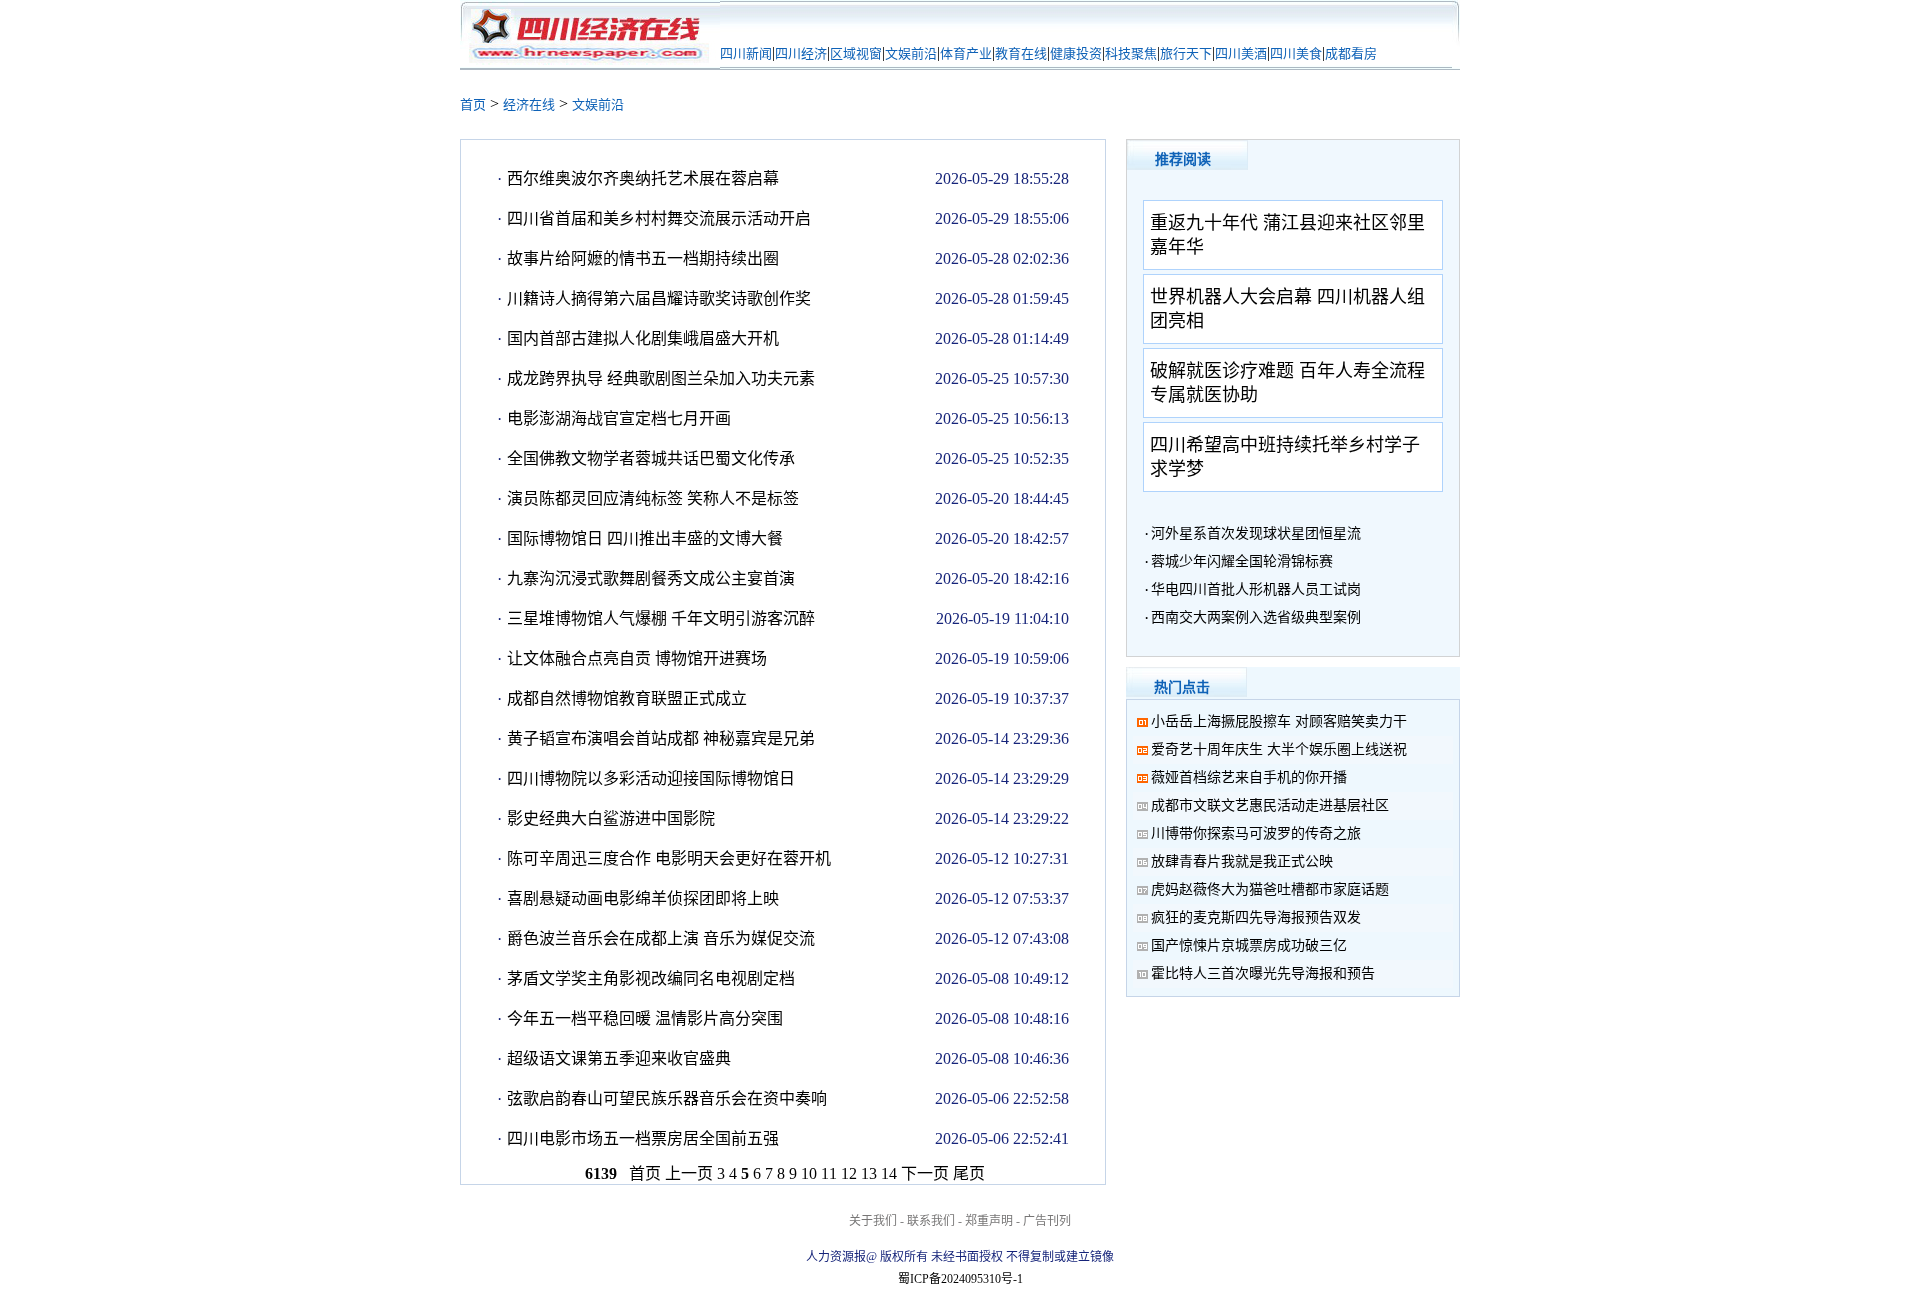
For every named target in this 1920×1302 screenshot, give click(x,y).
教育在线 (1021, 53)
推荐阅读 (1183, 159)
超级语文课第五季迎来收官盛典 (619, 1058)
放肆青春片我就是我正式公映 (1242, 861)
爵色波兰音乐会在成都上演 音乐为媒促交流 (661, 938)
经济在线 (529, 104)
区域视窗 (856, 53)
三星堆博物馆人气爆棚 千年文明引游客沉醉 (661, 618)
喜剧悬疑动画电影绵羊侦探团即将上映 (643, 898)
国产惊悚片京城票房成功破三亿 (1249, 945)
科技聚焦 (1131, 53)
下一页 (925, 1173)
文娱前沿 (911, 53)
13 (869, 1173)
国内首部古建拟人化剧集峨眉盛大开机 (643, 338)
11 (829, 1173)
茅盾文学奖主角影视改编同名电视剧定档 (651, 978)
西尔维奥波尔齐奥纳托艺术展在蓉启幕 (643, 178)
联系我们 (931, 1221)
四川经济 (801, 53)
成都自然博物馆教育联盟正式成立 (627, 698)
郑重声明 (989, 1221)
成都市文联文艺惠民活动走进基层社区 (1270, 805)
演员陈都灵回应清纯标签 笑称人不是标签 (653, 498)
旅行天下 (1186, 53)
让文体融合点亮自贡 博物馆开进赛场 (637, 658)
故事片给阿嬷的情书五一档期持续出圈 (643, 258)
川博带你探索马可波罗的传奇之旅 (1256, 833)
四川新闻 (746, 53)
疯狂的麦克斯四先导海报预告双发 (1256, 917)
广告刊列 (1047, 1221)
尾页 (969, 1173)
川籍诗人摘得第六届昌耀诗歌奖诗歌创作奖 (659, 298)
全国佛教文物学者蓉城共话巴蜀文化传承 (651, 458)
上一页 (689, 1173)
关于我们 (873, 1221)
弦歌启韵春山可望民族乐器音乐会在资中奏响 (667, 1098)
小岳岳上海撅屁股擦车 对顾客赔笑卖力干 (1279, 721)
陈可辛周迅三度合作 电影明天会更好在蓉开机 (669, 858)
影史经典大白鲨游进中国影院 (611, 818)
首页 (473, 104)
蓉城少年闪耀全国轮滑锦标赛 (1242, 561)
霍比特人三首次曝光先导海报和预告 (1263, 973)
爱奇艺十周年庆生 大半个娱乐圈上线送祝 (1279, 749)
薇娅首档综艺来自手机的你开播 (1249, 777)
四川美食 (1296, 53)
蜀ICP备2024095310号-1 (960, 1279)
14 (889, 1173)
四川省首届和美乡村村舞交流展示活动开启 (659, 218)
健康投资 (1076, 53)
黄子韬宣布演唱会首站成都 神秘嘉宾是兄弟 (661, 738)
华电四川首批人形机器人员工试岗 (1256, 589)
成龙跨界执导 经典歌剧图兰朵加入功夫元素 (661, 378)
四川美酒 (1241, 53)
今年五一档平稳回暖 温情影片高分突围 (645, 1018)
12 (849, 1173)
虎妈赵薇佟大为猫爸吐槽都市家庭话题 (1270, 889)
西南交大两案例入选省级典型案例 (1256, 617)
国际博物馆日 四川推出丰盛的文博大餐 (645, 538)
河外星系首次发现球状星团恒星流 (1256, 533)
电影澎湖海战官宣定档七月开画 (619, 418)
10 (809, 1173)
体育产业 (966, 53)
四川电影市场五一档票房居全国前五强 (643, 1138)
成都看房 (1351, 53)
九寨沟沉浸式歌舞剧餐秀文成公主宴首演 (651, 578)
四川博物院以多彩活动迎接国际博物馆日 (651, 778)
